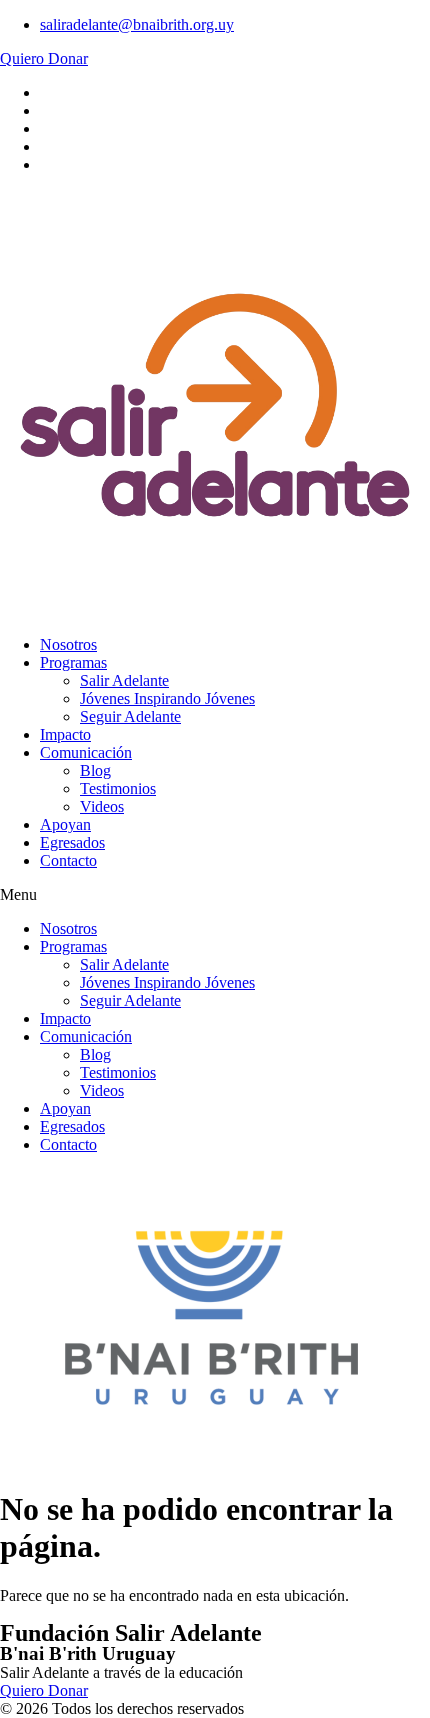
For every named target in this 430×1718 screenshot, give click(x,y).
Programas (73, 662)
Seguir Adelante (130, 716)
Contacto (68, 860)
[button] (215, 895)
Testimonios (118, 788)
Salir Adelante (124, 680)
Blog (95, 770)
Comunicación (86, 752)
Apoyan (65, 824)
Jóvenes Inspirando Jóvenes (167, 698)
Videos (102, 806)
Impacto (65, 734)
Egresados (72, 842)
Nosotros (68, 644)
